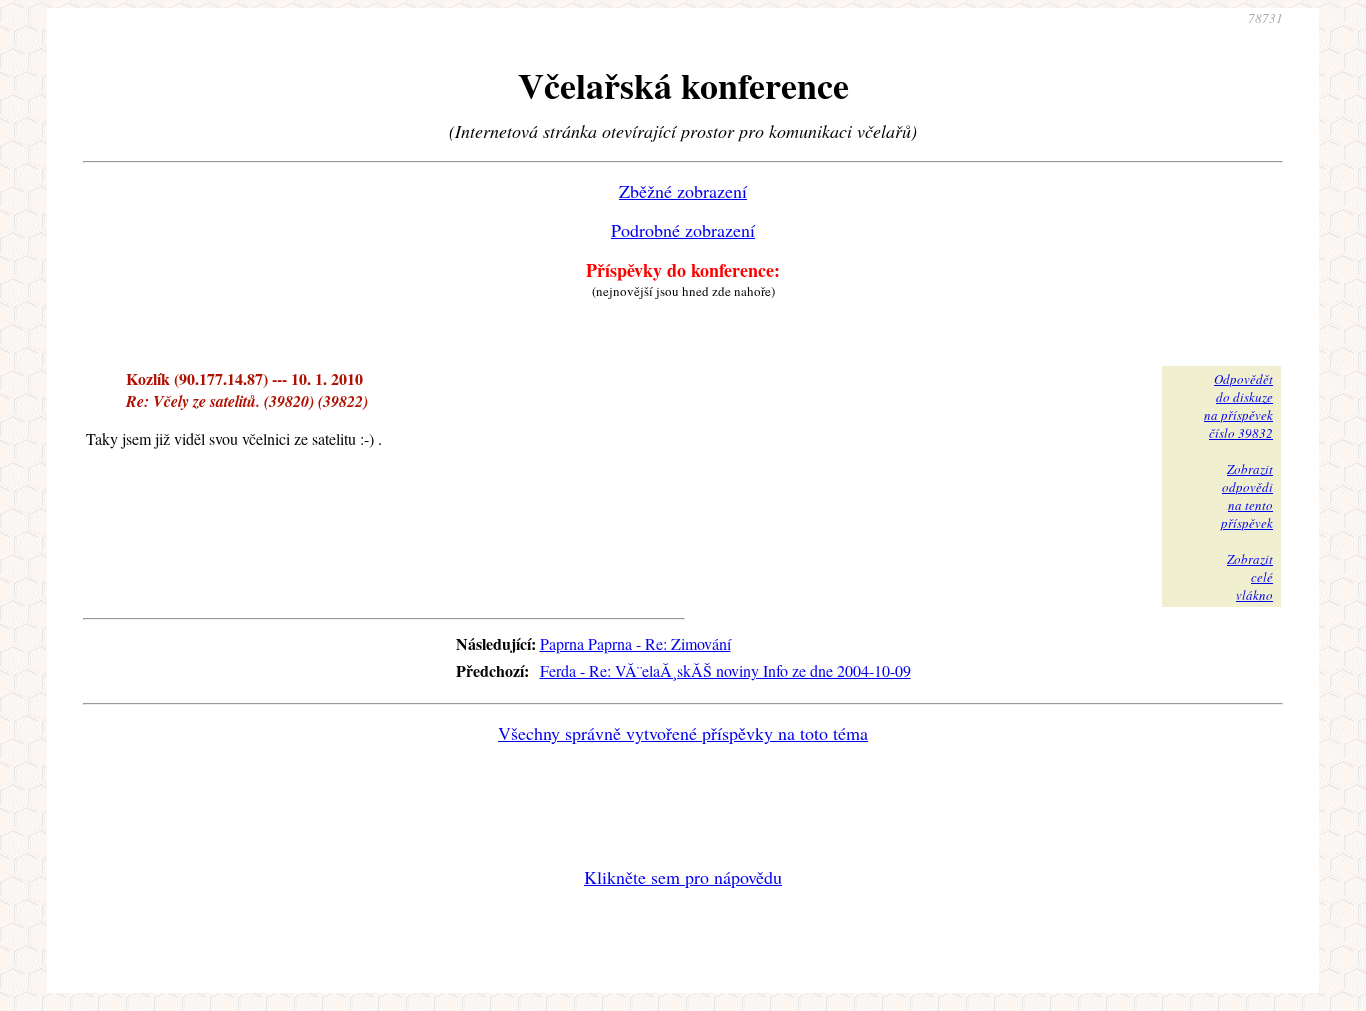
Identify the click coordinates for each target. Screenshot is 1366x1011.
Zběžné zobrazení (683, 191)
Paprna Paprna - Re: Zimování (635, 643)
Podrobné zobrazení (683, 230)
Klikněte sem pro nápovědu (683, 877)
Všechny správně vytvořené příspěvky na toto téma (683, 733)
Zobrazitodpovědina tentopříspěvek (1247, 496)
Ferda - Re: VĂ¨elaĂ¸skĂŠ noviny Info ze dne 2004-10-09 (725, 670)
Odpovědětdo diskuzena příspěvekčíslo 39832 (1238, 406)
